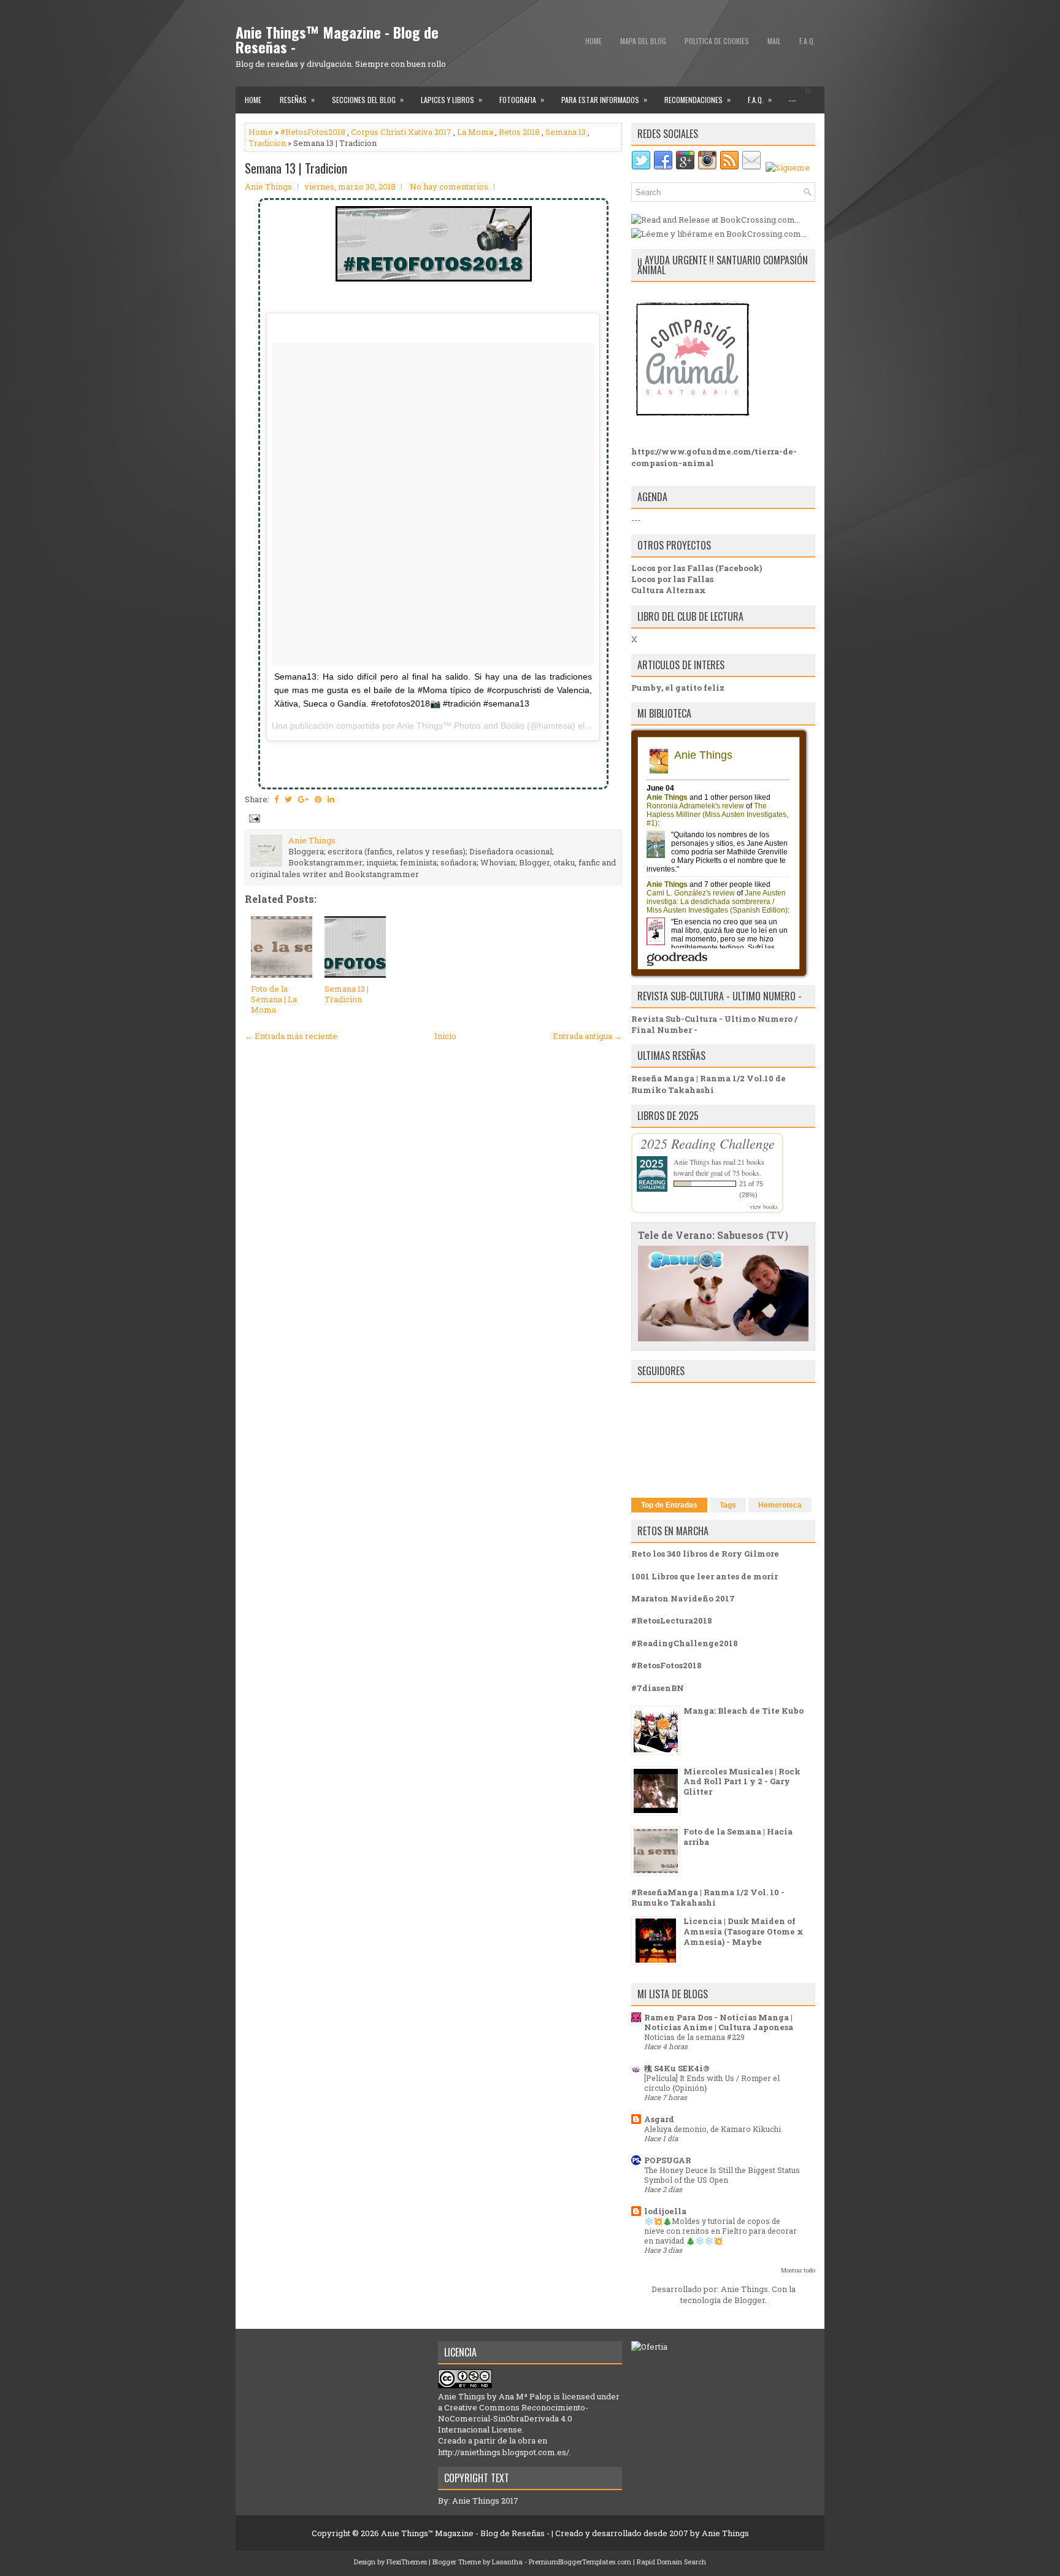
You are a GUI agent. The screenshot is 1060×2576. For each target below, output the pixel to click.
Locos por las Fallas (672, 579)
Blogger (750, 2300)
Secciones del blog (368, 99)
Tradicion (267, 143)
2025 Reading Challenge (708, 1143)
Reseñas (297, 99)
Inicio (445, 1036)
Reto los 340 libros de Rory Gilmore (705, 1554)
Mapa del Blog (643, 41)
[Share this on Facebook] (276, 799)
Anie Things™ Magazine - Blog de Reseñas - (337, 39)
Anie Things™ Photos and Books (461, 726)
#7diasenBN (658, 1688)
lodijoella (665, 2211)
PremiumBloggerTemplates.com (580, 2562)
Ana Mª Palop (525, 2396)
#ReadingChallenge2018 (685, 1643)
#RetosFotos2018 (313, 132)
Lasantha (507, 2562)
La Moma (475, 132)
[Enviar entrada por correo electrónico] (253, 818)
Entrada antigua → (587, 1036)
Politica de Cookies (717, 41)
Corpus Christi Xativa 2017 (401, 132)
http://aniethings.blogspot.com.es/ (504, 2452)
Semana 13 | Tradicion (296, 168)
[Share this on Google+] (303, 799)
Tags (728, 1505)
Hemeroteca (780, 1505)
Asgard (659, 2119)
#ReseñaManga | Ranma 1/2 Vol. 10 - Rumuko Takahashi (708, 1897)
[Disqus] (433, 1209)
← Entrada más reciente (291, 1036)
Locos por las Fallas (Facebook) (697, 568)
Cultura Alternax (669, 590)
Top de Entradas (669, 1505)
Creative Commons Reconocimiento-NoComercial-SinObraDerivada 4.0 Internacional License (513, 2418)
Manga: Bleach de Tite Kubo (743, 1711)
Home (593, 41)
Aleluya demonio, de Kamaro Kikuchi (712, 2129)
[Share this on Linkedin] (331, 799)
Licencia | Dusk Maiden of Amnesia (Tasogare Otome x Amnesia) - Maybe (743, 1931)
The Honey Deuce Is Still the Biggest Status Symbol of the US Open (722, 2175)
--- (793, 100)
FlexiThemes (407, 2562)
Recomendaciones (697, 99)
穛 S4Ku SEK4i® (677, 2068)
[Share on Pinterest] (318, 799)
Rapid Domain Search (671, 2562)
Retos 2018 (519, 132)
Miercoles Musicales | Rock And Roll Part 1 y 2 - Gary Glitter (742, 1782)
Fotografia (522, 99)
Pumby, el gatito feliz (678, 688)
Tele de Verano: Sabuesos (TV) (713, 1235)
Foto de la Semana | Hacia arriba (738, 1837)
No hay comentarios (449, 186)
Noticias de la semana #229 (694, 2037)
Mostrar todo (798, 2270)
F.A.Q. (807, 41)
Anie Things (692, 1162)
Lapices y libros (451, 99)
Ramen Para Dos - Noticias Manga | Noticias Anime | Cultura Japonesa (719, 2022)
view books (764, 1206)
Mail (774, 41)
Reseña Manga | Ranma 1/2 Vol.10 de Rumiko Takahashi (709, 1084)
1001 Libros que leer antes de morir (705, 1576)
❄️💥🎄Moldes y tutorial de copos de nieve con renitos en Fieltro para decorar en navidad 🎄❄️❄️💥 (720, 2231)
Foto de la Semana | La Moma (274, 999)
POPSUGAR (668, 2160)
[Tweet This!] (288, 799)
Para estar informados (604, 99)
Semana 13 (566, 132)
